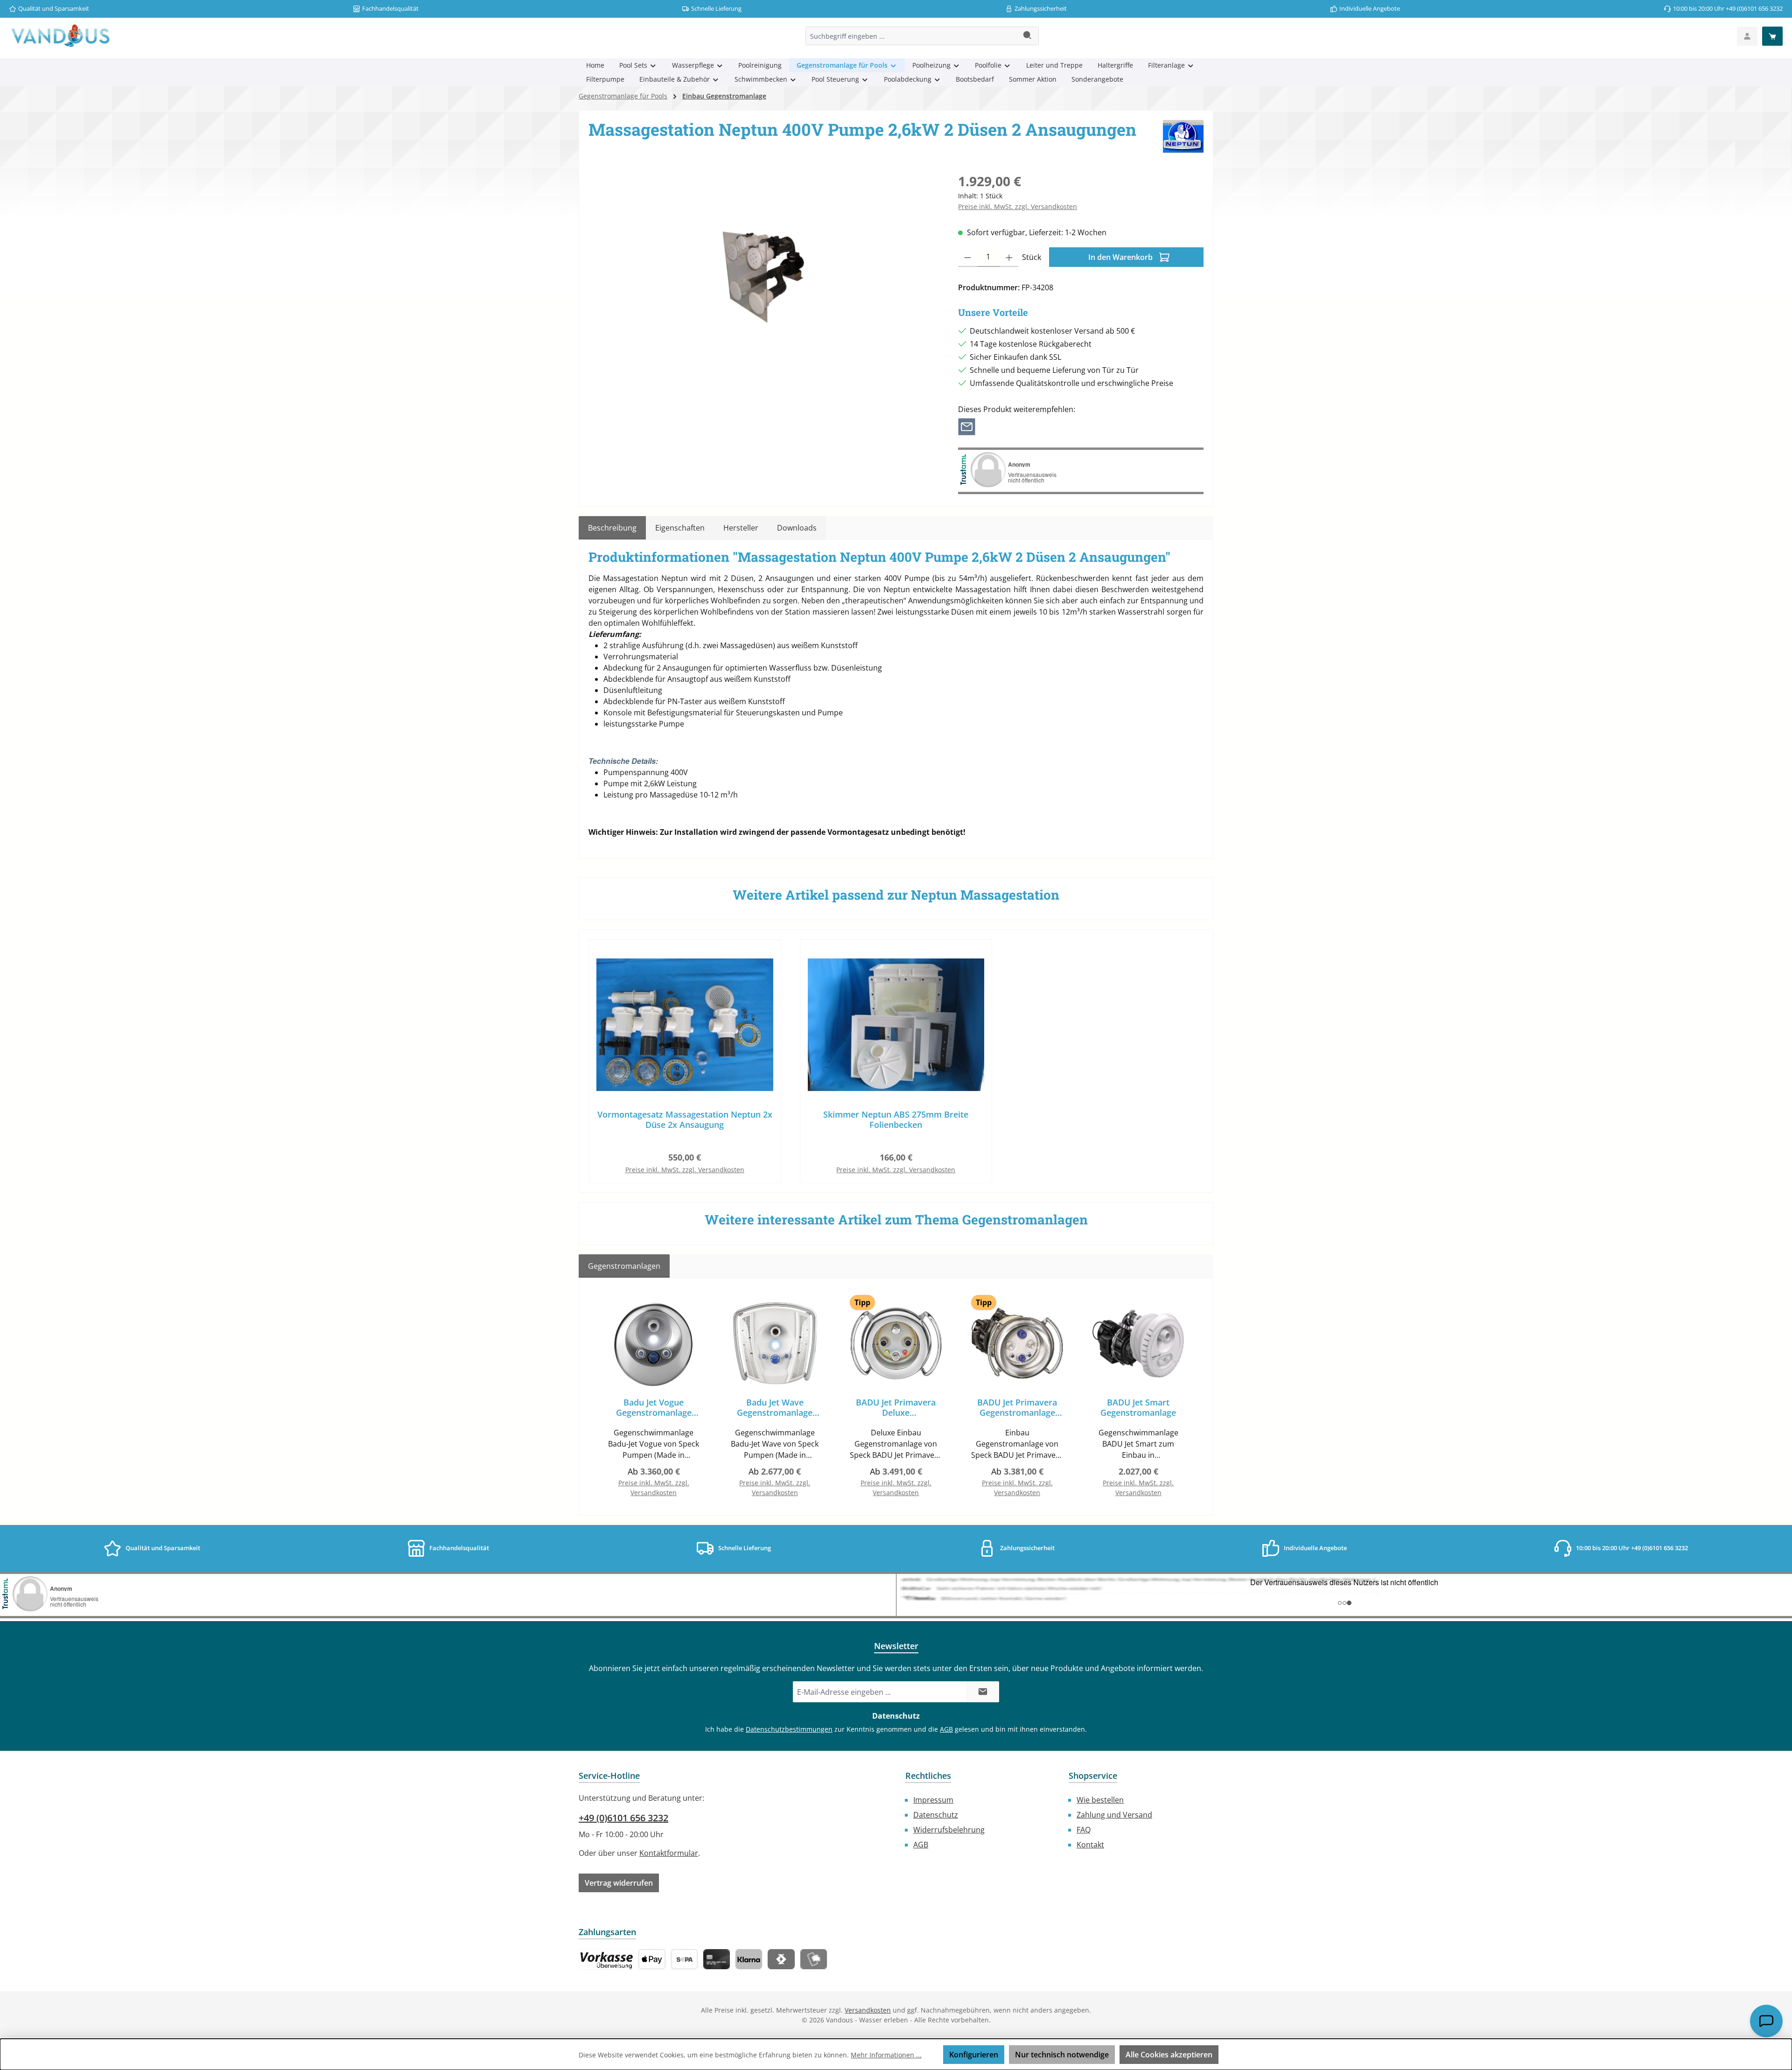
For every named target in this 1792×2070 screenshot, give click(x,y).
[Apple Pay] (652, 1959)
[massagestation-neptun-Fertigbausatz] (764, 272)
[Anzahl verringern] (968, 257)
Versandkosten (868, 2010)
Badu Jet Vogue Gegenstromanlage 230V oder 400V (654, 1407)
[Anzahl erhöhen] (1009, 257)
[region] (764, 272)
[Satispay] (781, 1959)
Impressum (933, 1800)
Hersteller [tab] (741, 528)
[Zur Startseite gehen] (61, 36)
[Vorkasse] (606, 1959)
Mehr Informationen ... (886, 2055)
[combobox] (911, 36)
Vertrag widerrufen (619, 1883)
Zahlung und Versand (1114, 1815)
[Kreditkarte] (717, 1959)
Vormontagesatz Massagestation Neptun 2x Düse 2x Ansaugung (685, 1119)
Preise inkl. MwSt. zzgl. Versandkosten (1018, 206)
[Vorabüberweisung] (684, 1959)
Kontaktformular (669, 1853)
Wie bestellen (1100, 1800)
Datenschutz (936, 1815)
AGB (946, 1729)
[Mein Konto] (1747, 36)
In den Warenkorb (1121, 257)
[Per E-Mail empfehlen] (967, 426)
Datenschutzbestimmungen (789, 1729)
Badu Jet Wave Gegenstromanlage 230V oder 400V (775, 1407)
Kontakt (1090, 1845)
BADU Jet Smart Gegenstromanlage (1138, 1407)
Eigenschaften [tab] (680, 528)
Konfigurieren (974, 2055)
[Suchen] (1028, 36)
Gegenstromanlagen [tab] (624, 1266)
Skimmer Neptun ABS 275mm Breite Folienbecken (896, 1119)
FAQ (1084, 1830)
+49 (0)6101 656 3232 (623, 1818)
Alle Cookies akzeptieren (1169, 2055)
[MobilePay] (814, 1959)
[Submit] (983, 1692)
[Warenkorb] (1772, 36)
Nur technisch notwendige (1062, 2055)
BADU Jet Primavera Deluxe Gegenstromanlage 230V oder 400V (896, 1407)
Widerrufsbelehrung (949, 1830)
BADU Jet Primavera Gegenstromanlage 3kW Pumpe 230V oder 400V (1017, 1407)
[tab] (612, 528)
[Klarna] (749, 1959)
